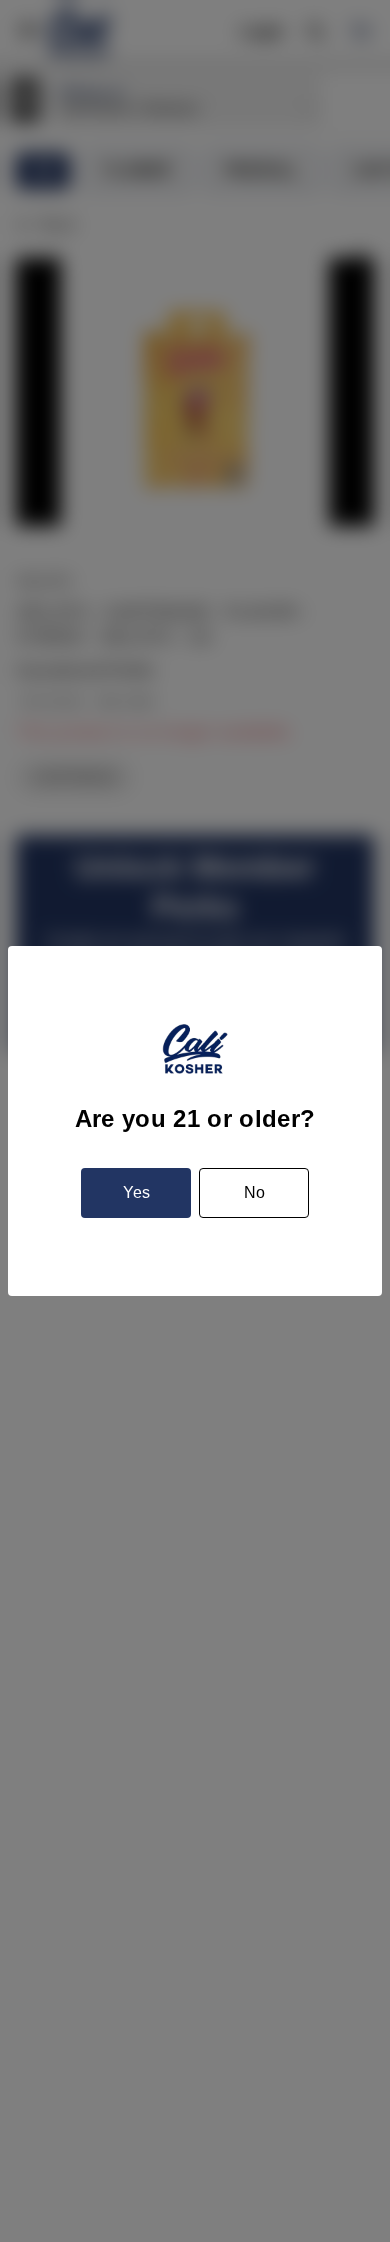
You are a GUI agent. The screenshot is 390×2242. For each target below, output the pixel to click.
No (254, 1192)
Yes (136, 1192)
